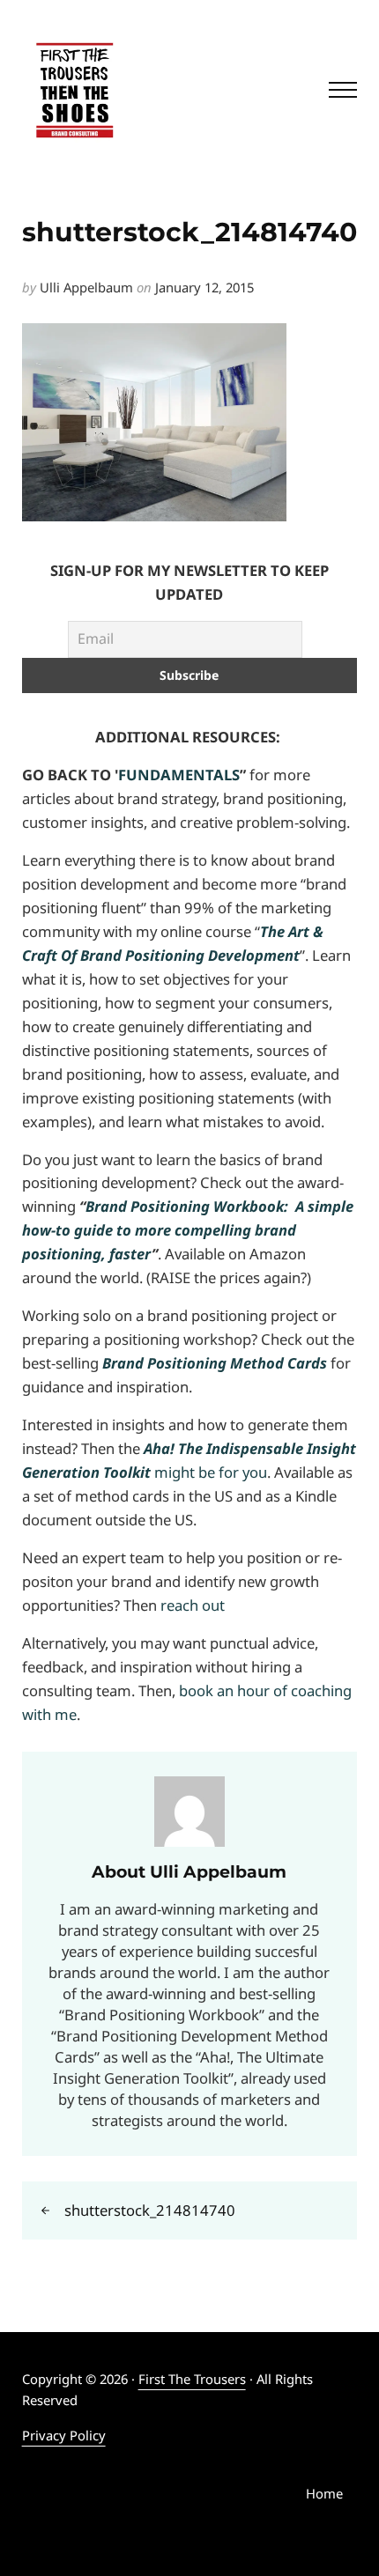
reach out (193, 1605)
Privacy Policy (64, 2435)
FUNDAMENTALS (179, 775)
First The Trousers (192, 2379)
